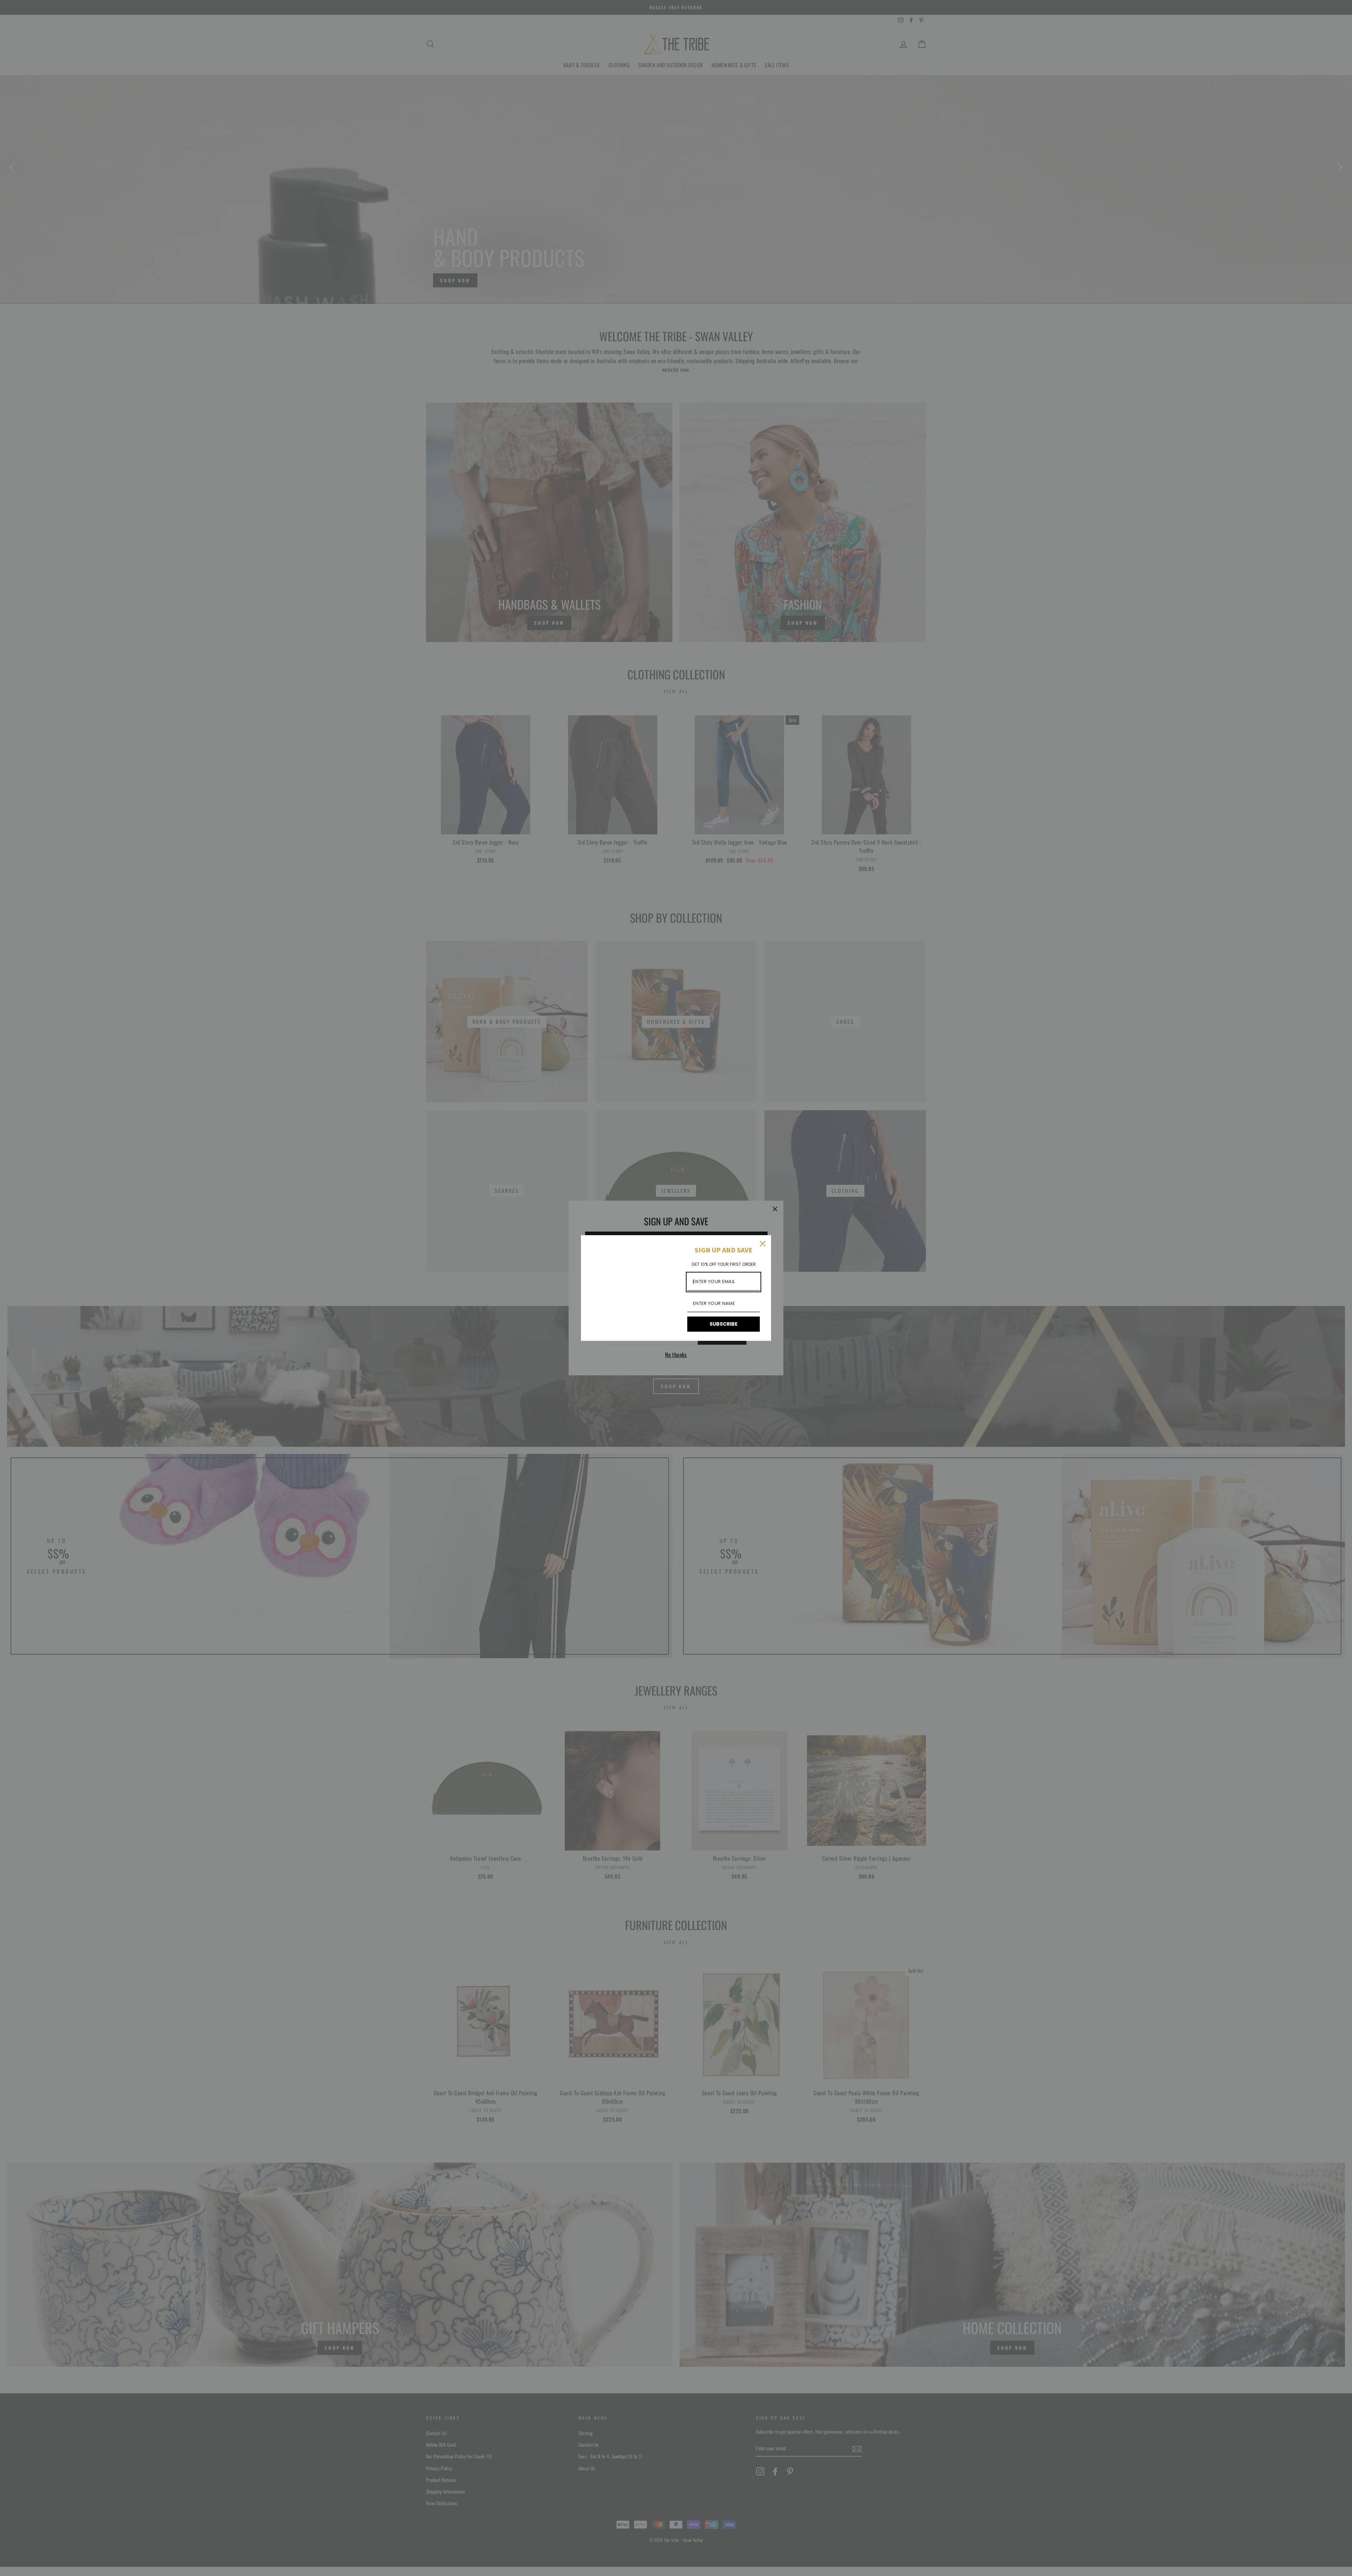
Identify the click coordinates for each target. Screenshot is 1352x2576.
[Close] (763, 1244)
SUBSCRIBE (724, 1324)
